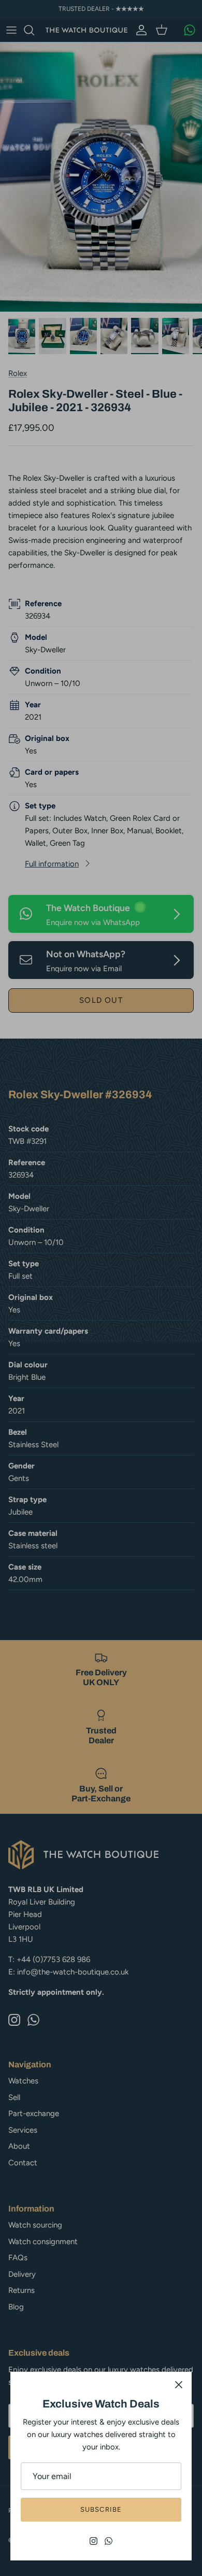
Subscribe (101, 2509)
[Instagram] (93, 2541)
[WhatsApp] (109, 2541)
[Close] (179, 2385)
